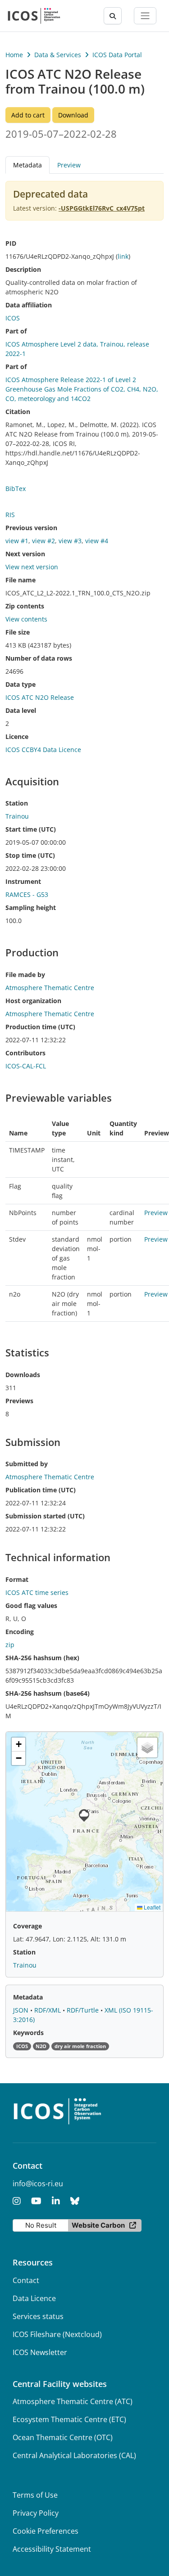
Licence (17, 736)
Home (14, 55)
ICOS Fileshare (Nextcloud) (57, 2334)
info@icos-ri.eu (38, 2184)
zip (10, 1645)
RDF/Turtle (84, 2010)
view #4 (97, 541)
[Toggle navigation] (145, 16)
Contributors (25, 1053)
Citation (18, 412)
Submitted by (27, 1464)
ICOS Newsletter (40, 2352)
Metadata (28, 1997)
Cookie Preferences (46, 2531)
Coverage (27, 1926)
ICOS (13, 318)
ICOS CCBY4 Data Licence (43, 750)
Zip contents (25, 606)
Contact (26, 2280)
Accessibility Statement (52, 2549)
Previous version (31, 528)
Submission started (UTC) (45, 1516)
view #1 (17, 541)
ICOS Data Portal (117, 55)
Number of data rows (39, 658)
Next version (25, 554)
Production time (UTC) (40, 1027)
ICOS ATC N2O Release (40, 697)
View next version (32, 567)
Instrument (23, 881)
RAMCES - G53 (27, 894)
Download (73, 115)
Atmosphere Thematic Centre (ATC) (73, 2401)
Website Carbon (98, 2225)
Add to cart (28, 115)
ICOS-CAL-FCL (26, 1066)
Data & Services (58, 55)
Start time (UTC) (31, 829)
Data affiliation (29, 305)
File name (21, 580)
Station (17, 803)
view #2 (43, 541)
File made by (25, 975)
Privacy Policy (36, 2513)
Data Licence (34, 2298)
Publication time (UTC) (41, 1490)
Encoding (20, 1632)
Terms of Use (35, 2495)
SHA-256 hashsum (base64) (48, 1693)
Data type (21, 684)
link (123, 256)
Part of (16, 331)
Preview (69, 165)
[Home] (34, 16)
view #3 (70, 541)
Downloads (23, 1375)
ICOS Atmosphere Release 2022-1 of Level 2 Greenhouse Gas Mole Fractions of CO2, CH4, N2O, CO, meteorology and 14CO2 (82, 389)
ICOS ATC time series (37, 1592)
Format (17, 1579)
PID (11, 243)
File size (18, 632)
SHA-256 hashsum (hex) (42, 1658)
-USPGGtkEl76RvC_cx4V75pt (102, 208)
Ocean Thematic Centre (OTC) (63, 2437)
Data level (21, 710)
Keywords (28, 2033)
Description (23, 269)
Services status (38, 2316)
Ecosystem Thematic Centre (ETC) (69, 2419)
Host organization (33, 1001)
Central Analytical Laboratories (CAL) (74, 2455)
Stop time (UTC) (30, 855)
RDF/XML (48, 2010)
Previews (19, 1401)
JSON (22, 2010)
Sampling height (31, 907)
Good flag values (31, 1605)
